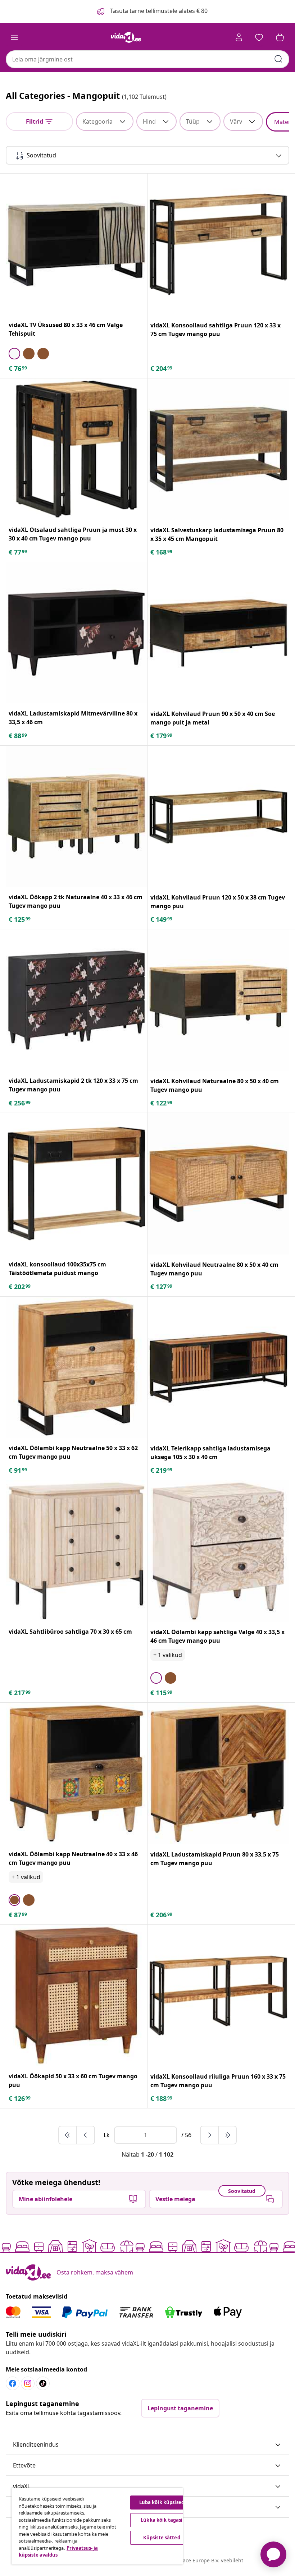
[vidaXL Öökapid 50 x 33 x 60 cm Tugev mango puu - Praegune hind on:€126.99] (76, 1995)
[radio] (14, 354)
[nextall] (227, 2135)
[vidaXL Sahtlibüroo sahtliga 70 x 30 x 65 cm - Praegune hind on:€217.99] (76, 1551)
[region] (97, 2526)
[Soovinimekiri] (259, 37)
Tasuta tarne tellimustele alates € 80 (158, 11)
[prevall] (68, 2135)
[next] (210, 2135)
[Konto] (239, 37)
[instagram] (28, 2383)
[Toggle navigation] (14, 37)
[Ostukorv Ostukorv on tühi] (280, 37)
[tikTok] (43, 2383)
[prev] (86, 2135)
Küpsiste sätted (162, 2538)
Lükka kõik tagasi (162, 2520)
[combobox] (147, 59)
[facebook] (13, 2383)
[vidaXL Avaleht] (126, 37)
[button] (147, 2445)
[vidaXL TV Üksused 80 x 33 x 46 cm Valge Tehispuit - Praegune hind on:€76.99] (76, 244)
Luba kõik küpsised (162, 2502)
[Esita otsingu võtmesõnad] (278, 59)
